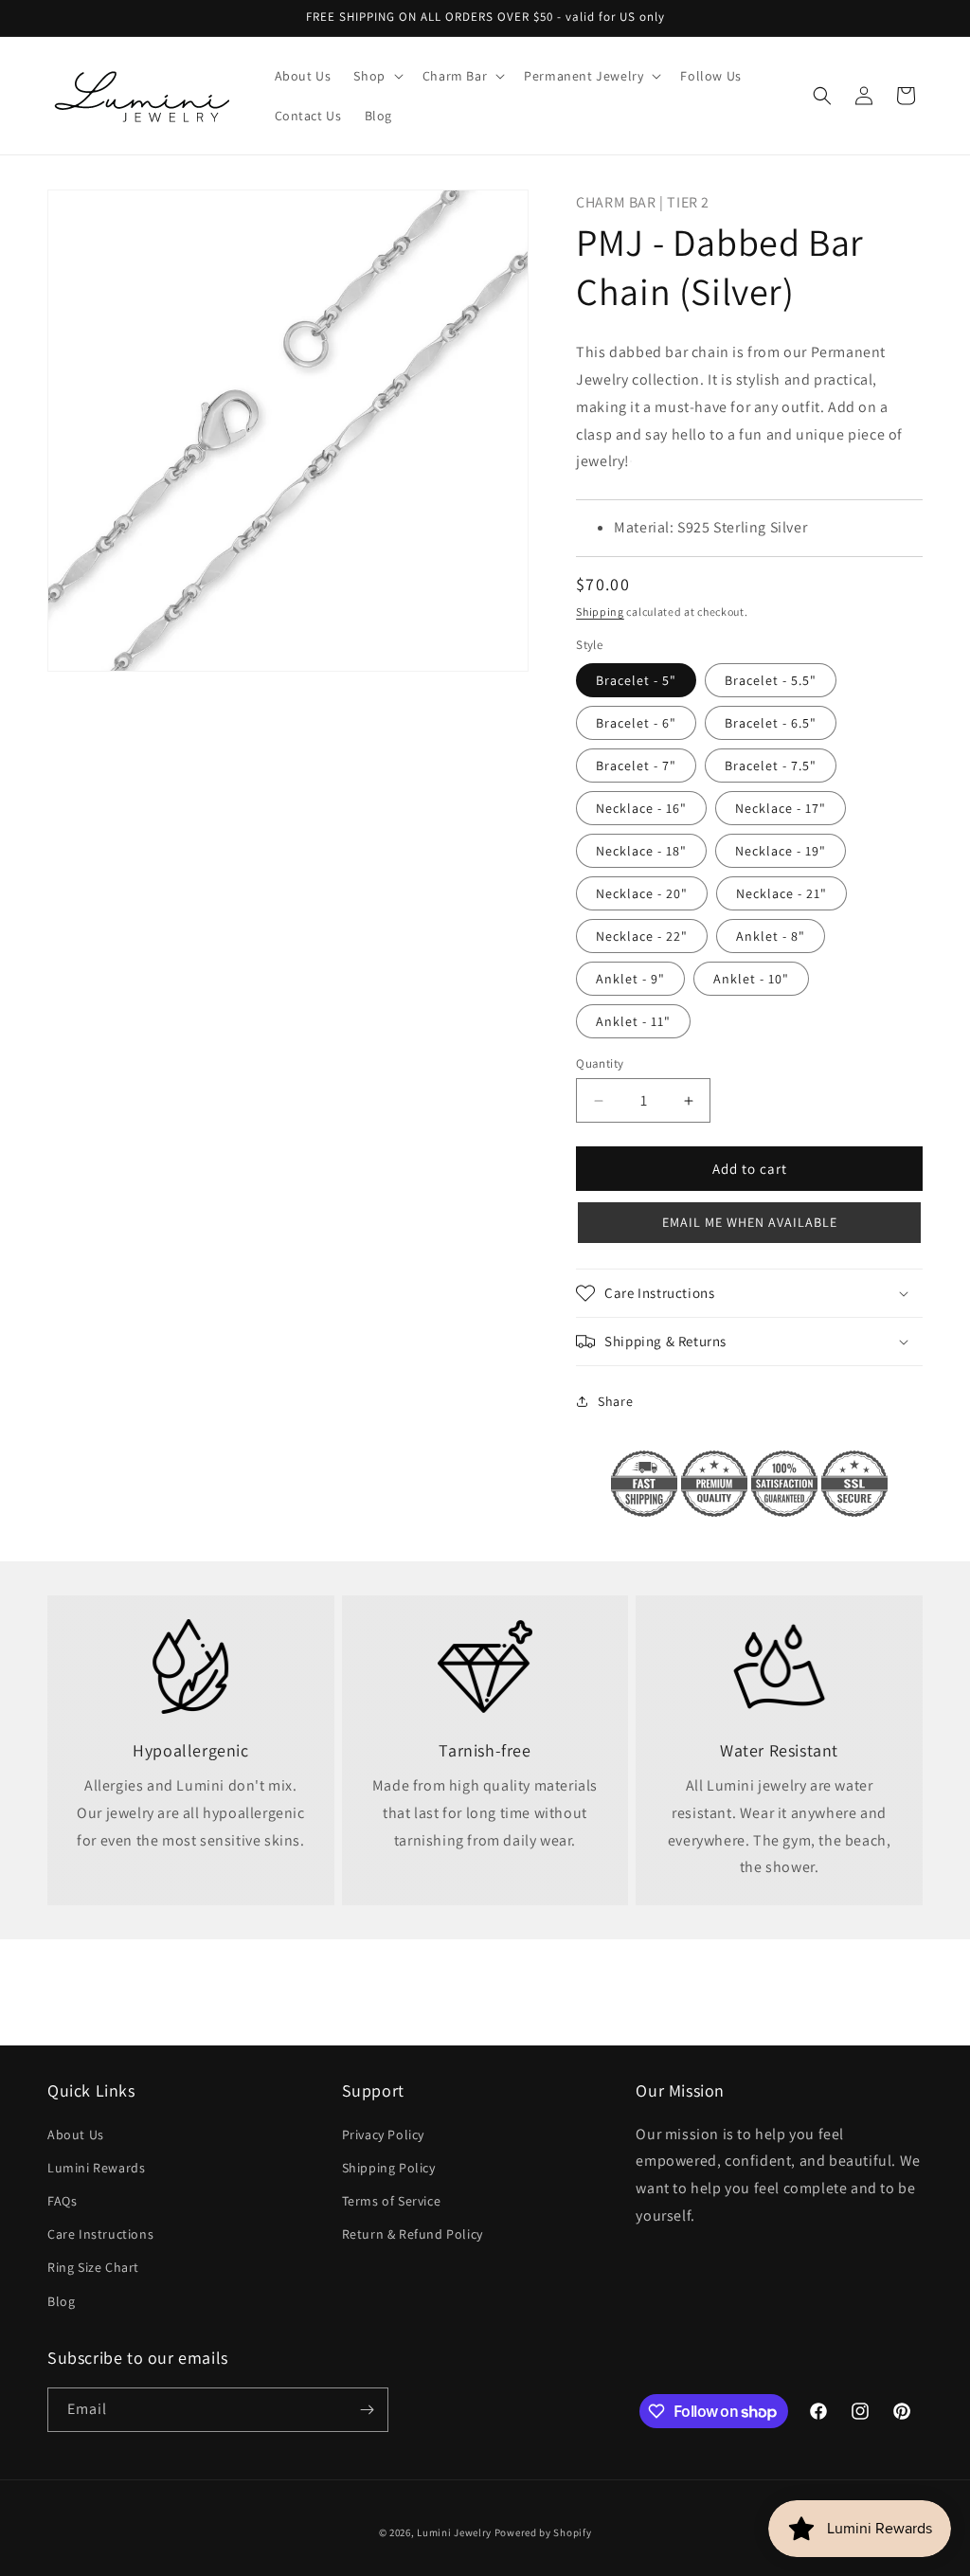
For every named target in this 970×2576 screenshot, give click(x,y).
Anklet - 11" (633, 1021)
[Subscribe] (367, 2410)
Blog (61, 2301)
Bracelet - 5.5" (771, 680)
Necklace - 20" (642, 893)
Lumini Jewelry (454, 2532)
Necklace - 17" (781, 808)
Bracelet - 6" (636, 723)
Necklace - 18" (641, 851)
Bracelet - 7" (636, 766)
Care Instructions (100, 2234)
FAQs (62, 2201)
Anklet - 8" (771, 936)
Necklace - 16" (641, 808)
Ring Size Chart (93, 2267)
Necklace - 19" (781, 851)
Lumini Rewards (96, 2168)
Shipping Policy (389, 2168)
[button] (376, 76)
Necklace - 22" (642, 936)
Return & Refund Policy (413, 2234)
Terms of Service (392, 2201)
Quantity (600, 1063)
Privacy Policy (383, 2135)
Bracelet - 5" (636, 680)
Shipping (600, 612)
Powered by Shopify (543, 2532)
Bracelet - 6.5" (771, 723)
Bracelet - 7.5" (771, 766)
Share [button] (615, 1401)
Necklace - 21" (781, 893)
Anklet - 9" (630, 979)
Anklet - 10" (751, 979)
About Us (76, 2135)
